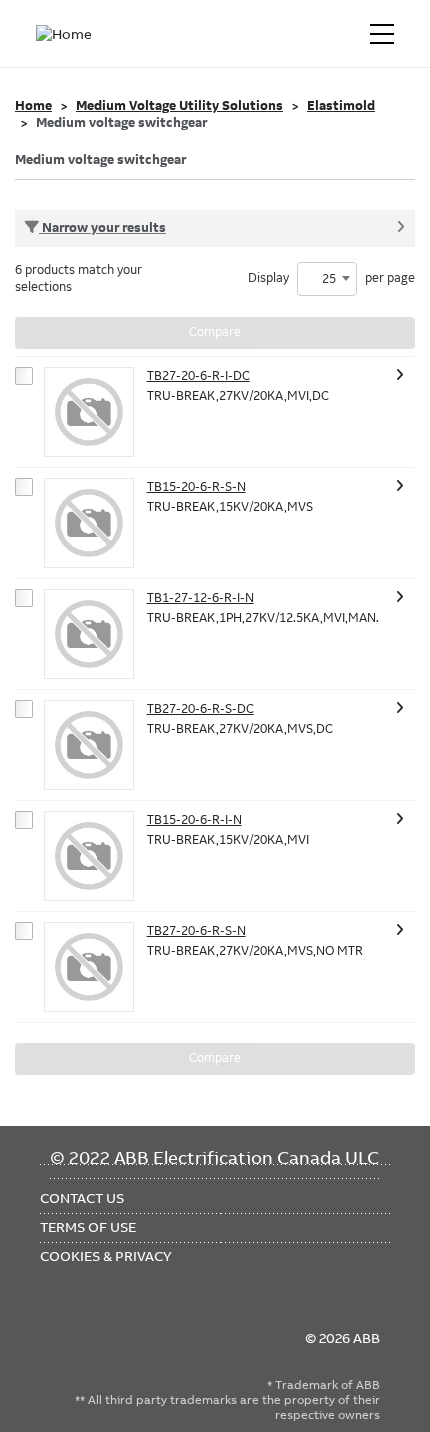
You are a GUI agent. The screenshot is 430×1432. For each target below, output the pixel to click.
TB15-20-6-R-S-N (196, 487)
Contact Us (82, 1198)
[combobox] (327, 279)
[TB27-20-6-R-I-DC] (89, 412)
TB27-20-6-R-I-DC (198, 376)
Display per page (331, 278)
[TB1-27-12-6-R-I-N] (89, 634)
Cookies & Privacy (106, 1256)
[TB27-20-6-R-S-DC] (89, 745)
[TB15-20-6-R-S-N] (89, 523)
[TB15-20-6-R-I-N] (89, 856)
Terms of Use (88, 1227)
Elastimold (341, 106)
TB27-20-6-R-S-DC (200, 709)
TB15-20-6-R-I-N (194, 820)
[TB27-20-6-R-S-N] (89, 967)
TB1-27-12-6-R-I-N (200, 598)
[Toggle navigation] (382, 34)
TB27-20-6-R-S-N (196, 931)
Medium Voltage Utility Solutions (179, 106)
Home (33, 106)
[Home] (68, 34)
